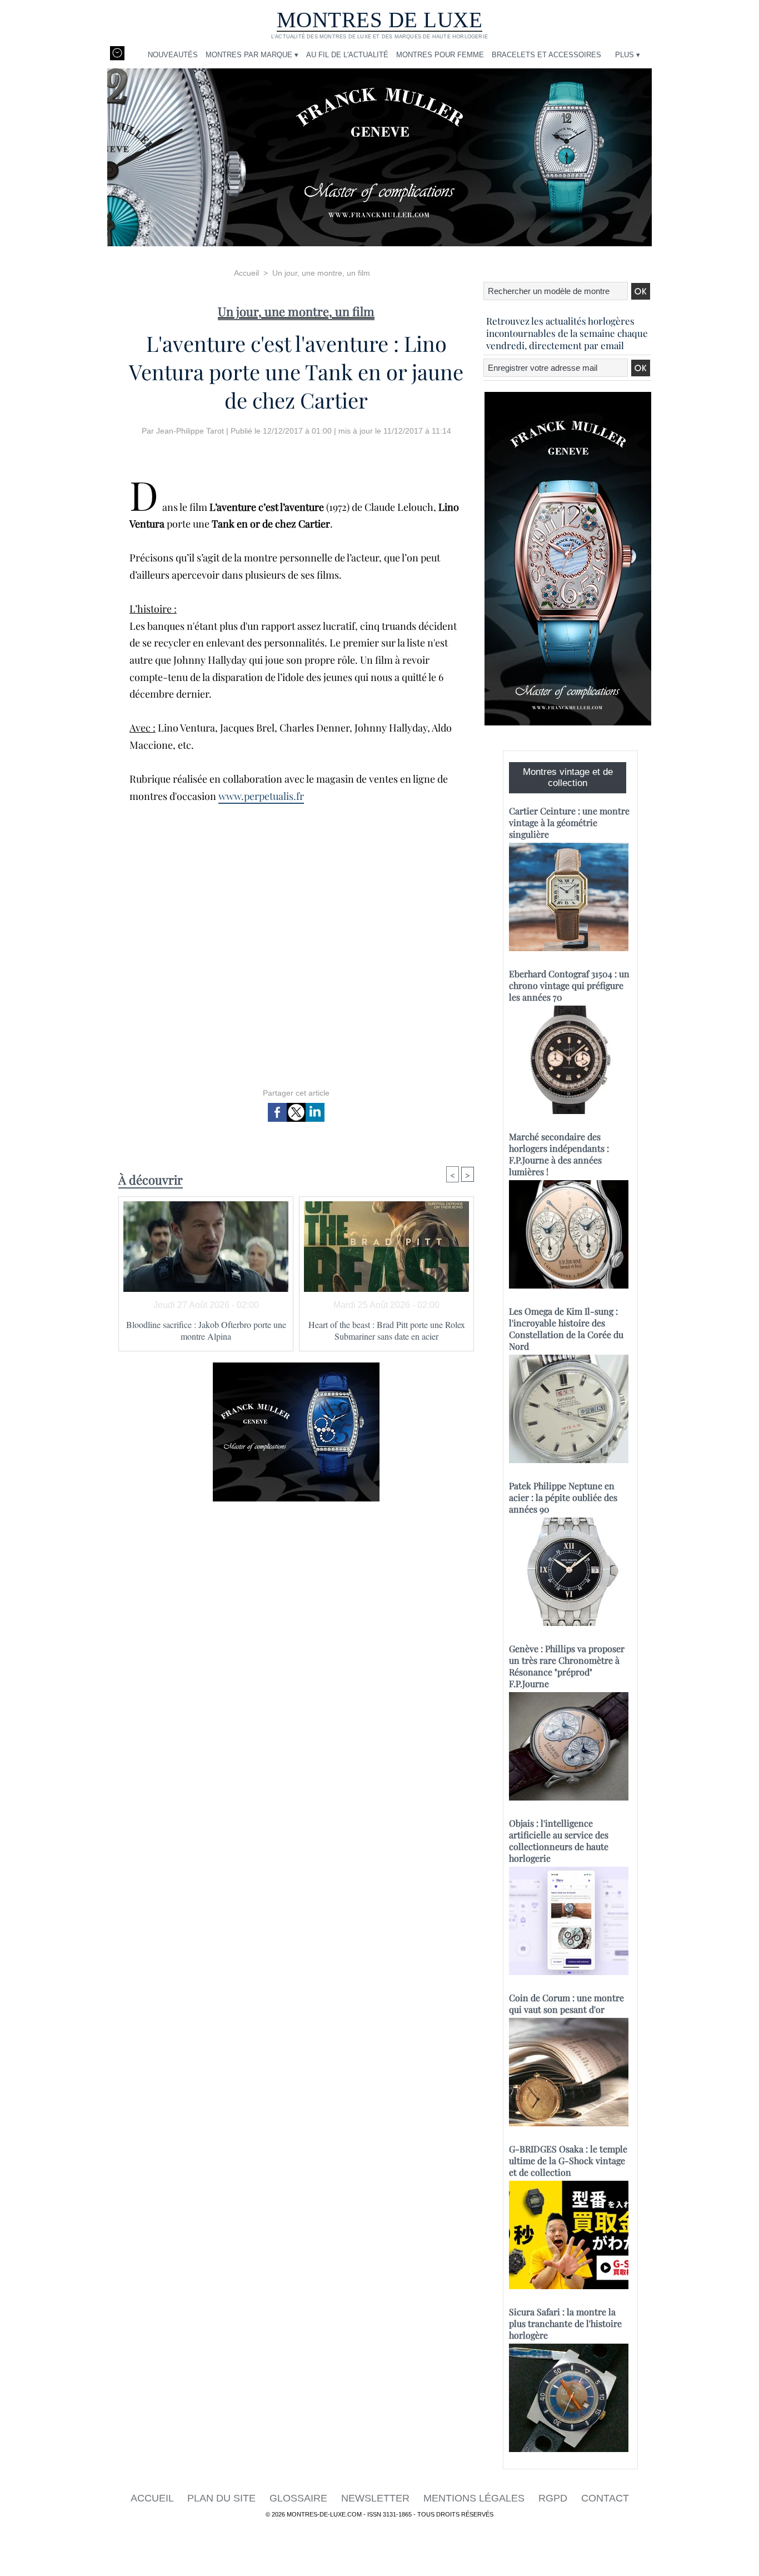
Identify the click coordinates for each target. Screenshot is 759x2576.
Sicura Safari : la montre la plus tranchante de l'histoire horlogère (565, 2323)
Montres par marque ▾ (252, 55)
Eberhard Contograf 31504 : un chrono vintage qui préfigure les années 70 (569, 985)
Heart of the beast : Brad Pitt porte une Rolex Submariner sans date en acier (387, 1330)
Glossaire (300, 2498)
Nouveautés (173, 55)
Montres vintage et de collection (568, 777)
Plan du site (223, 2498)
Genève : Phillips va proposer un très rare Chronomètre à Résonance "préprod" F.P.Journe (567, 1666)
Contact (605, 2498)
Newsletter (377, 2498)
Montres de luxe (380, 20)
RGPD (554, 2498)
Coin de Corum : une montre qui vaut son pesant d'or (566, 2003)
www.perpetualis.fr (261, 796)
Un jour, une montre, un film (321, 273)
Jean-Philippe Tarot (190, 431)
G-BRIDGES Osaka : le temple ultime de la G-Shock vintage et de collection (568, 2160)
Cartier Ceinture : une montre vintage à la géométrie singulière (569, 822)
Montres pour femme (440, 55)
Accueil (246, 273)
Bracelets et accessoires (546, 55)
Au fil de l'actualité (347, 55)
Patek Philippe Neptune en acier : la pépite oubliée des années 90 (563, 1497)
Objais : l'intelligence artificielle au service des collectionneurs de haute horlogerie (559, 1841)
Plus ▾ (628, 55)
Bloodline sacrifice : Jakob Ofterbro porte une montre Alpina (206, 1330)
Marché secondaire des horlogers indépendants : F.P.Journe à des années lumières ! (559, 1154)
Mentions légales (475, 2498)
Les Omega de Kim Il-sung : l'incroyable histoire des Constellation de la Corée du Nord (566, 1329)
